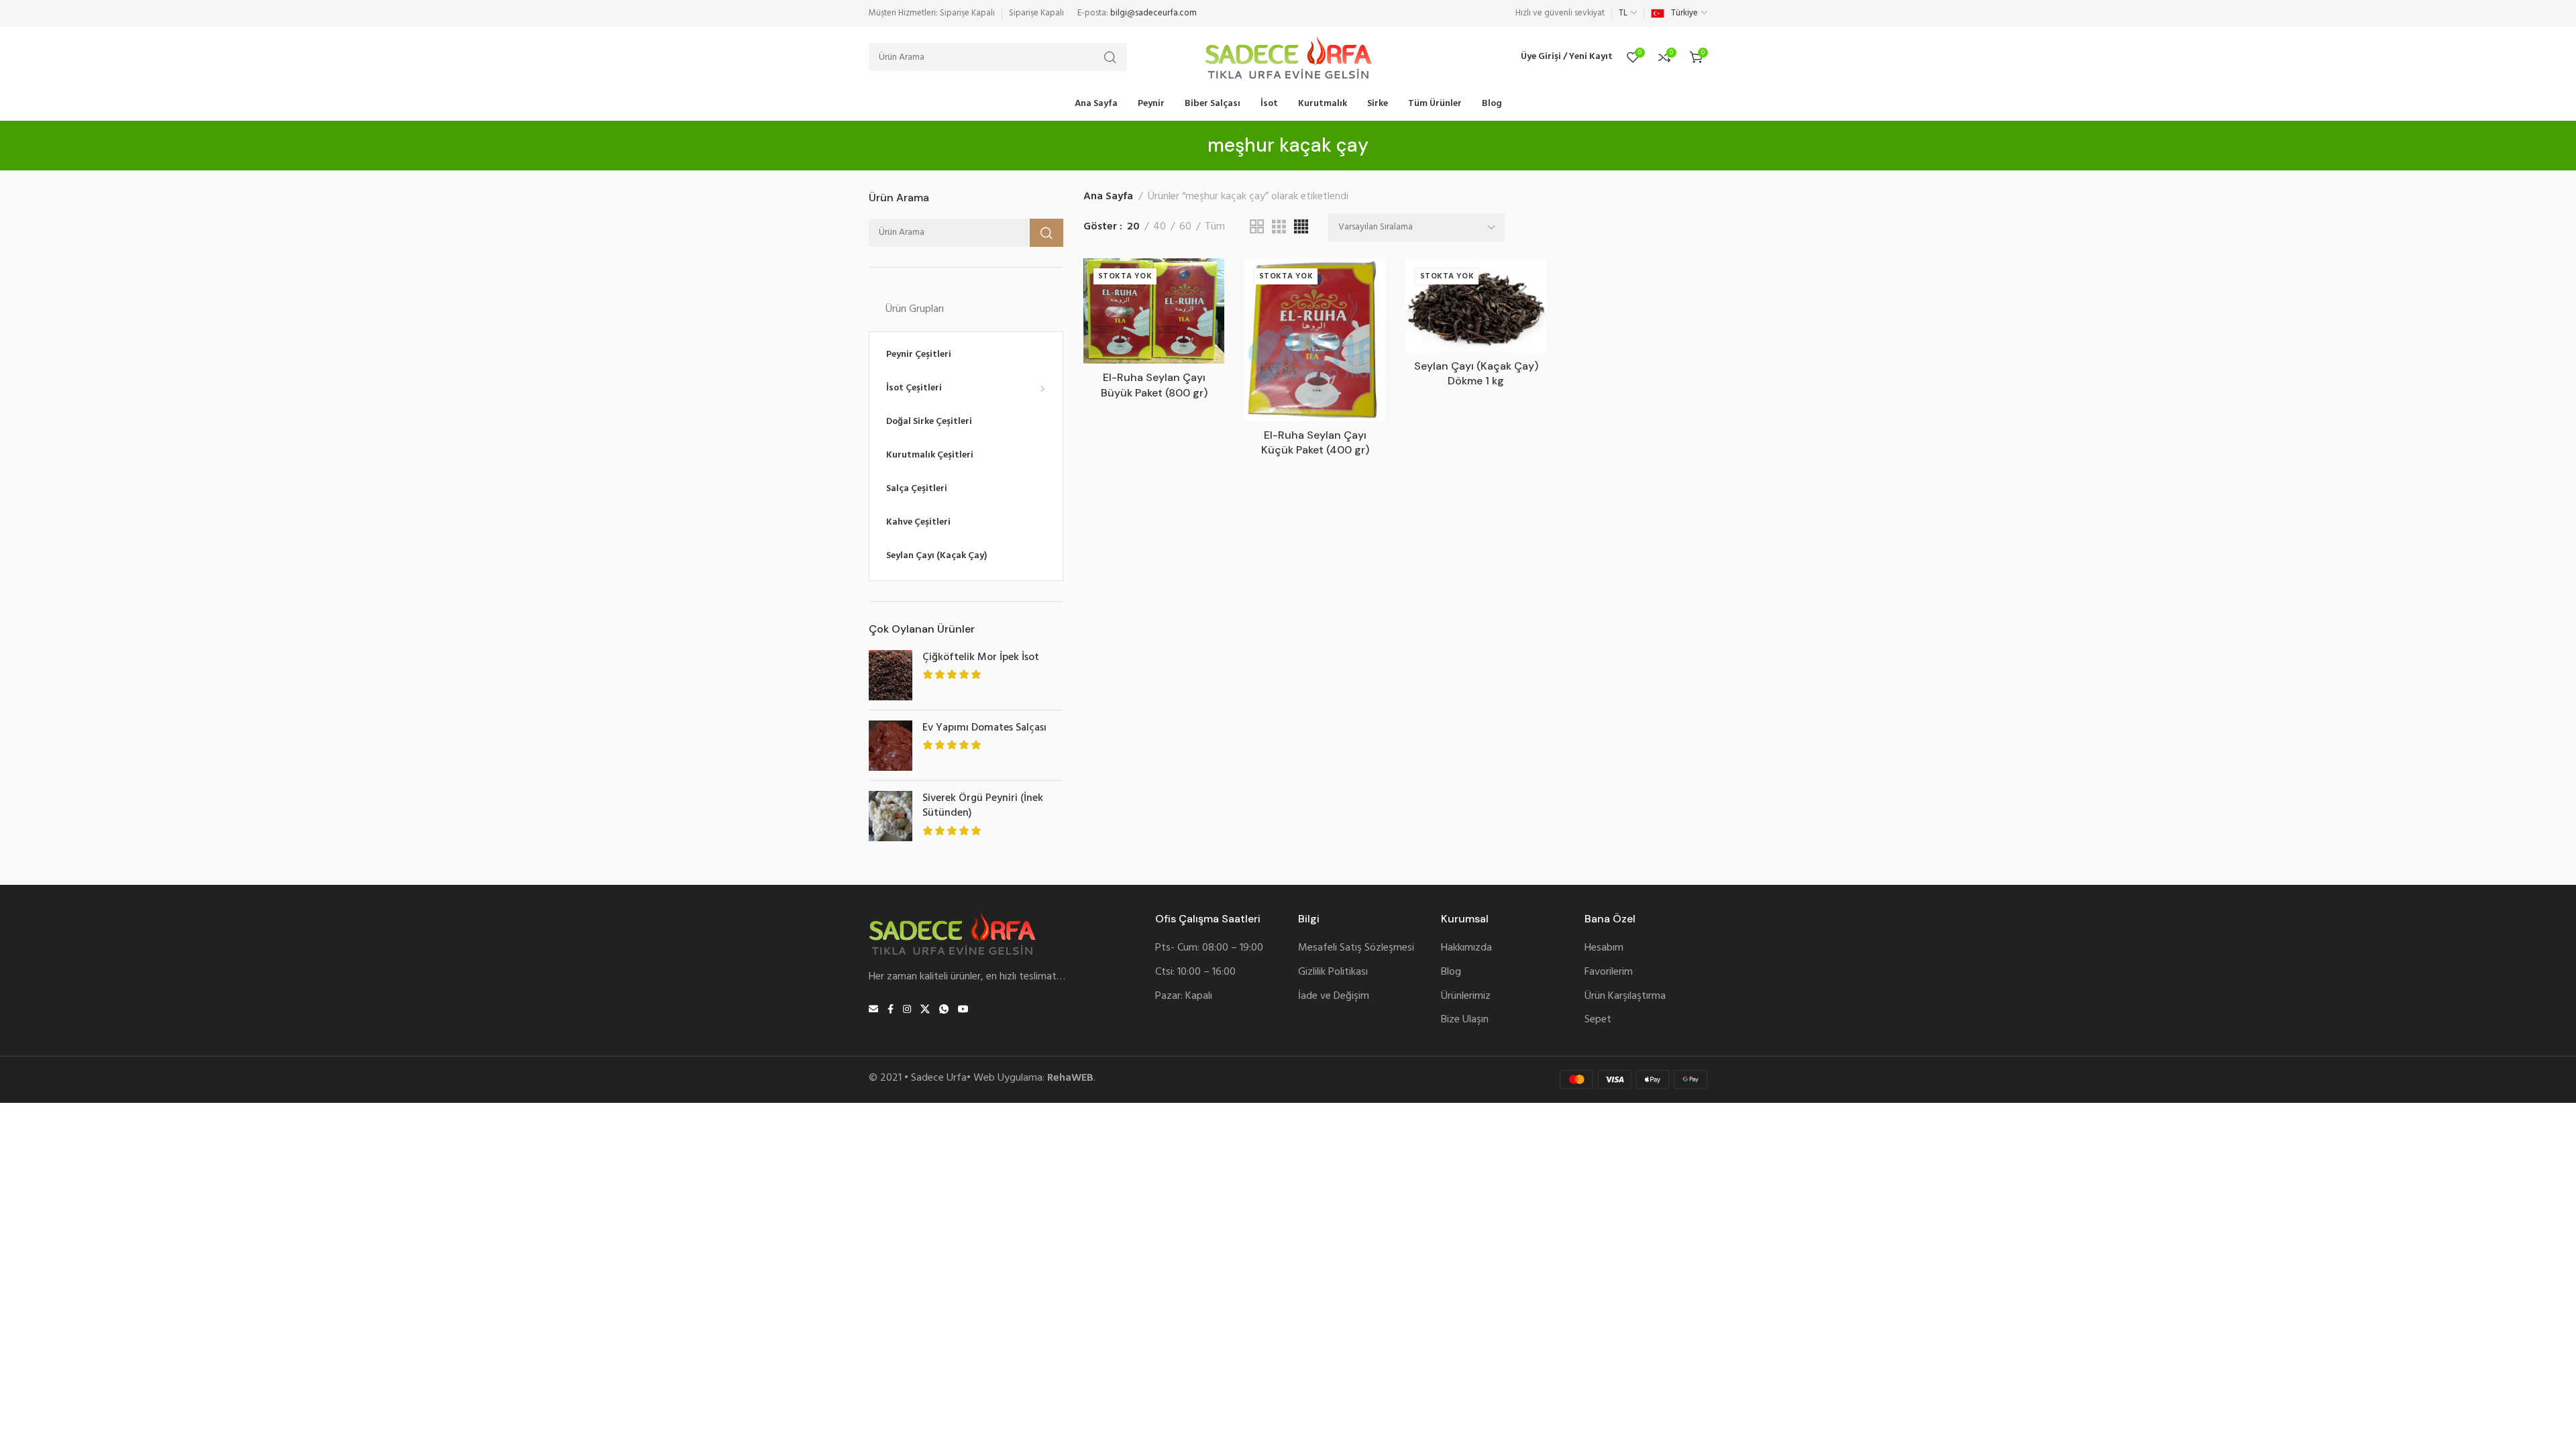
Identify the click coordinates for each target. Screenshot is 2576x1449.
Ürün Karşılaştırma (1625, 997)
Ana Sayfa (1108, 197)
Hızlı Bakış (1200, 345)
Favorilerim (1609, 972)
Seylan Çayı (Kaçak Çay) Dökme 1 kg (1476, 373)
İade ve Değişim (1334, 997)
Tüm (1215, 227)
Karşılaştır (1200, 314)
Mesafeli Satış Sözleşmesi (1356, 948)
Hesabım (1604, 948)
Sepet (1598, 1020)
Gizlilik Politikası (1333, 972)
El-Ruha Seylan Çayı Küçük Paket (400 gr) (1315, 442)
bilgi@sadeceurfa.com (1153, 13)
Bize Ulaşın (1465, 1020)
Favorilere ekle (1200, 282)
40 (1160, 227)
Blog (1451, 972)
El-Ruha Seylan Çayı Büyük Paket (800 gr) (1154, 385)
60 (1185, 227)
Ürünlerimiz (1466, 997)
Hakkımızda (1466, 948)
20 (1133, 227)
